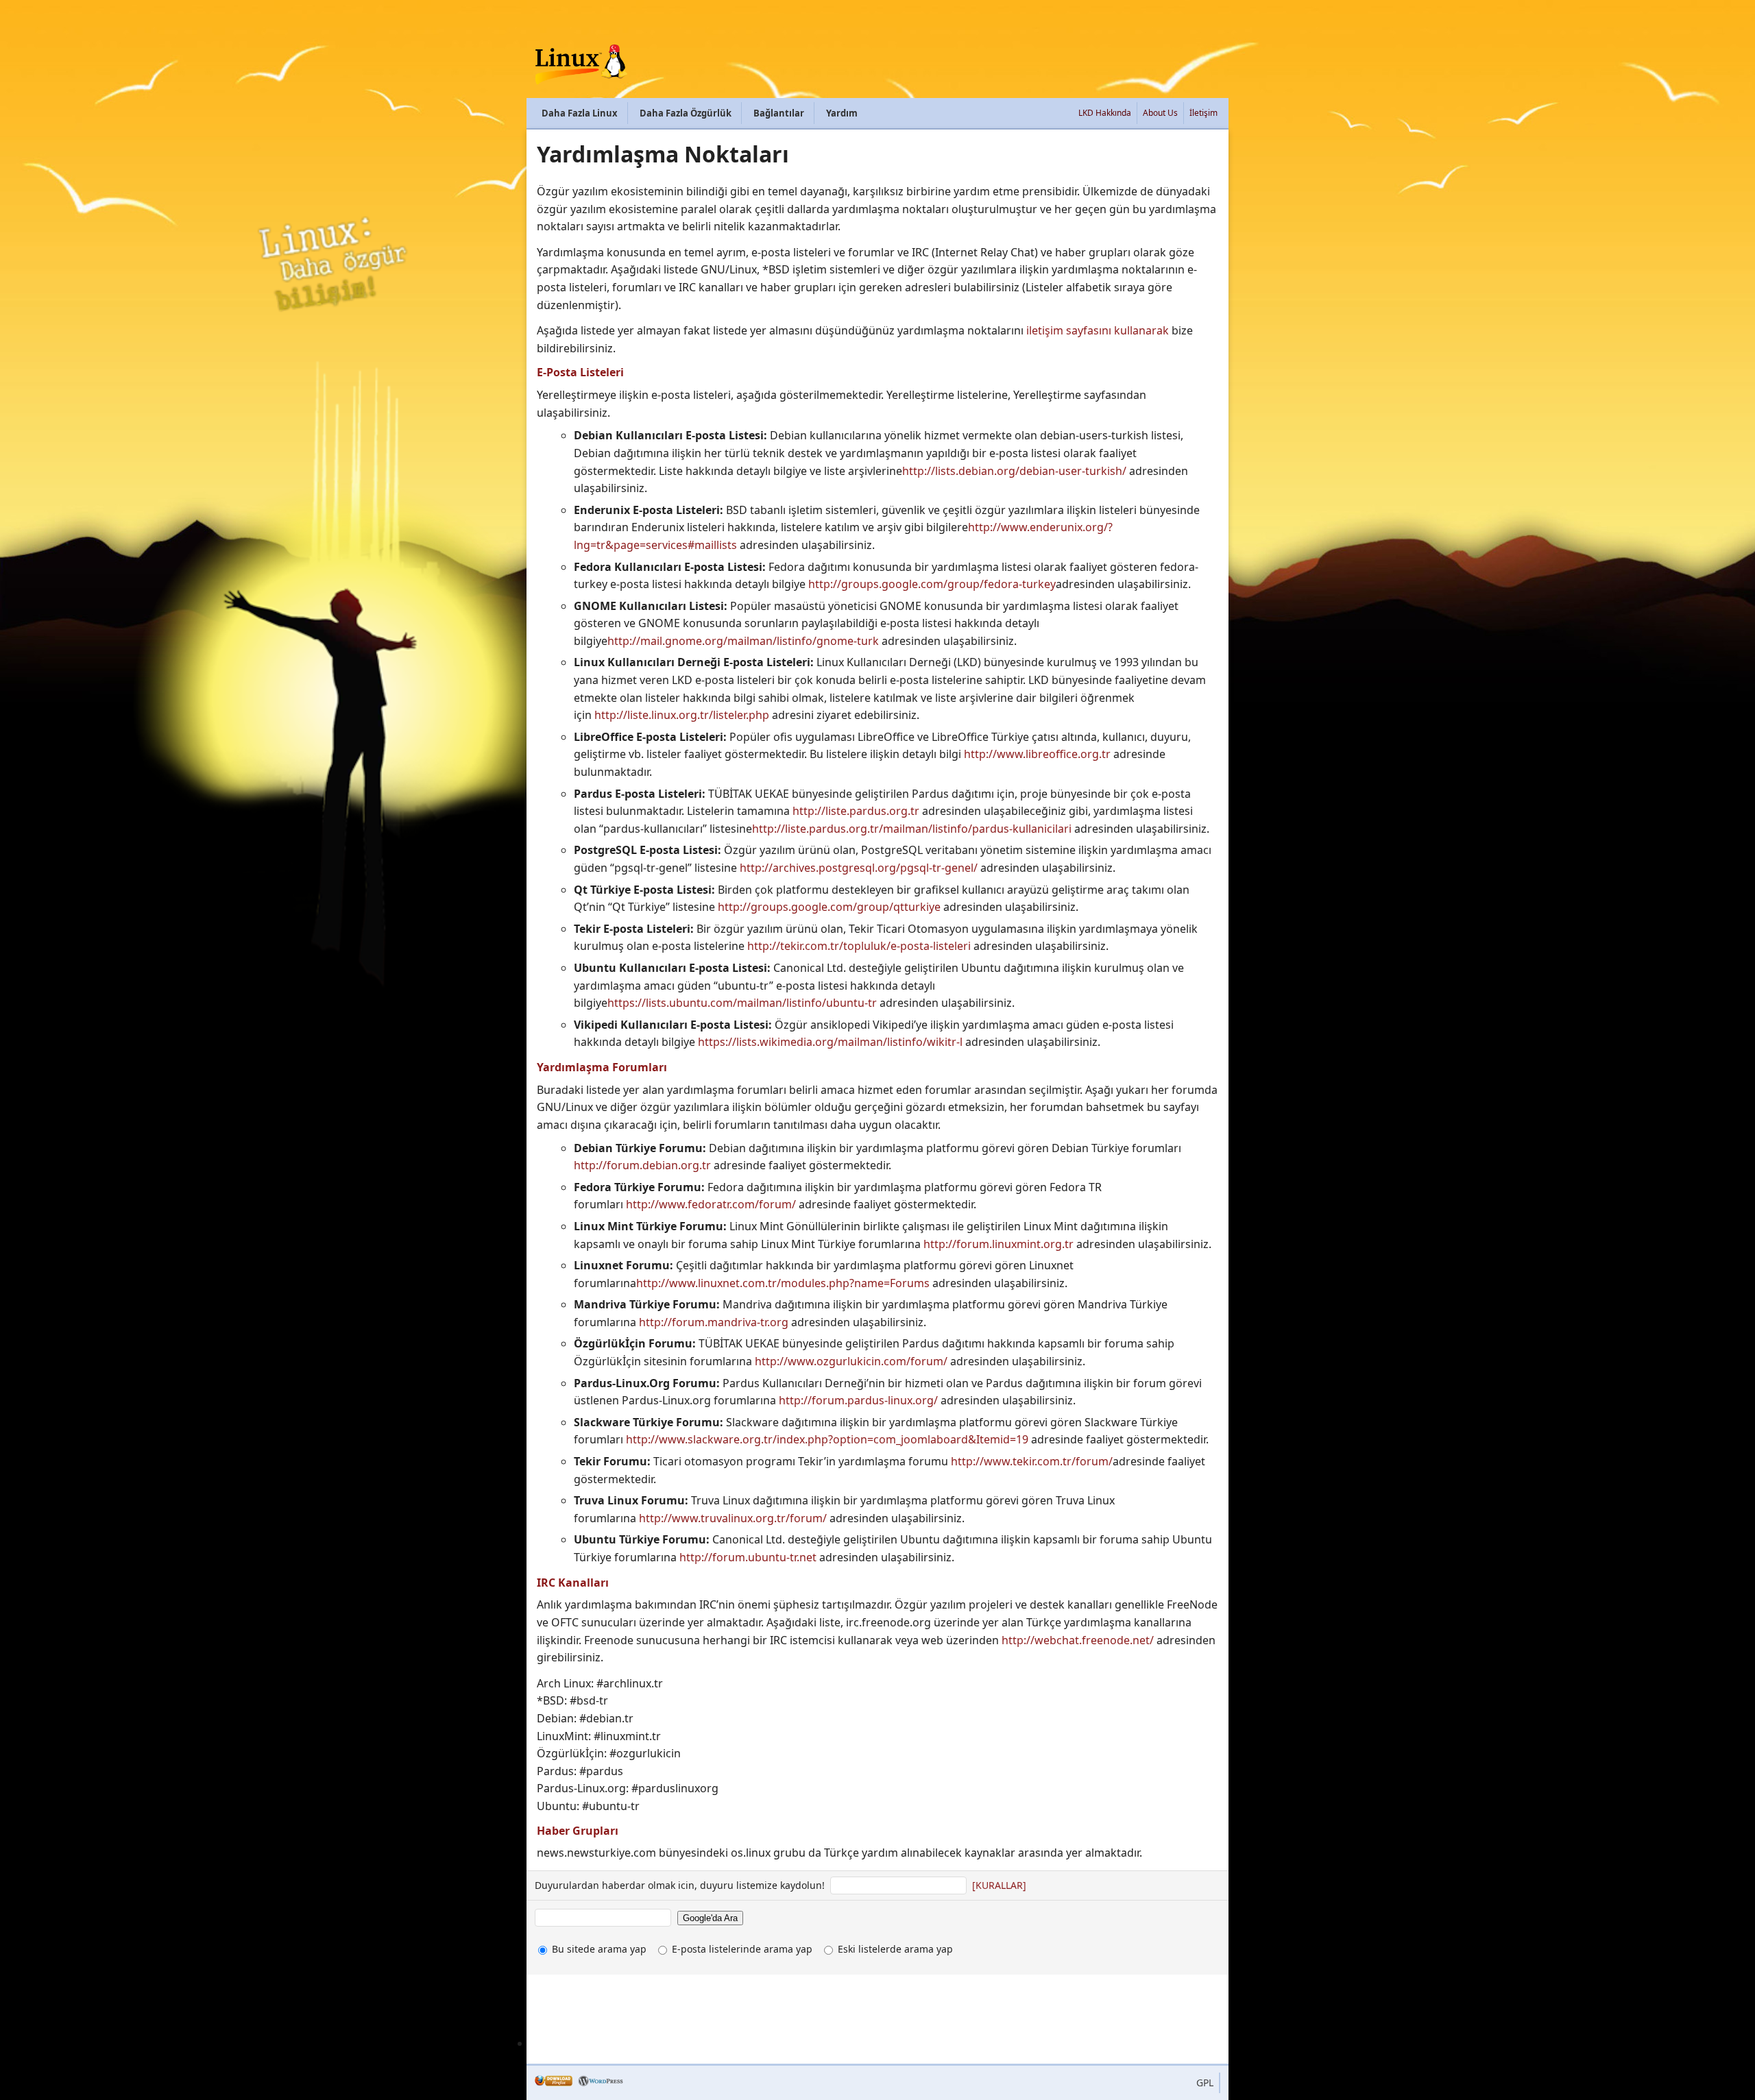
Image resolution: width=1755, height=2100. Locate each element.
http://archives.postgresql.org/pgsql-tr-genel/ (859, 868)
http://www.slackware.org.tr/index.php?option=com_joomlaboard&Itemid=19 (827, 1439)
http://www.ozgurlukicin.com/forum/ (851, 1361)
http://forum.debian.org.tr (644, 1165)
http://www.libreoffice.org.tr (1037, 754)
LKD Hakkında (1105, 113)
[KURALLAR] (999, 1885)
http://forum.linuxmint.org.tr (998, 1244)
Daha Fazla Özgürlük (686, 113)
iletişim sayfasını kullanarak (1098, 330)
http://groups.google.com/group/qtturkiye (829, 907)
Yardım (842, 113)
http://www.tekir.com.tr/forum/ (1032, 1461)
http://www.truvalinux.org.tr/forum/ (733, 1518)
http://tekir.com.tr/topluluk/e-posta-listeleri (859, 946)
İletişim (1203, 113)
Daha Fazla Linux (580, 113)
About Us (1160, 113)
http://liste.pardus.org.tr (856, 811)
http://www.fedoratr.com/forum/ (711, 1204)
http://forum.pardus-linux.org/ (858, 1400)
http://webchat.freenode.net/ (1078, 1640)
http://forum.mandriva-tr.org (714, 1322)
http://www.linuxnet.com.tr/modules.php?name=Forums (783, 1283)
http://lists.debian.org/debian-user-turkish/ (1014, 471)
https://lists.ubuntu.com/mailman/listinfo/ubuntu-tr (742, 1003)
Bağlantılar (779, 113)
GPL (1205, 2083)
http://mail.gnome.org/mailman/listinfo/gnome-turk (743, 641)
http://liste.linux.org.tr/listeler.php (682, 715)
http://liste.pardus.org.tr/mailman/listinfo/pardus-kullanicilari (912, 829)
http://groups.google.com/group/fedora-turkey (932, 584)
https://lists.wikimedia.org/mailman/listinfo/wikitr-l (830, 1042)
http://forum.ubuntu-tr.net (748, 1557)
